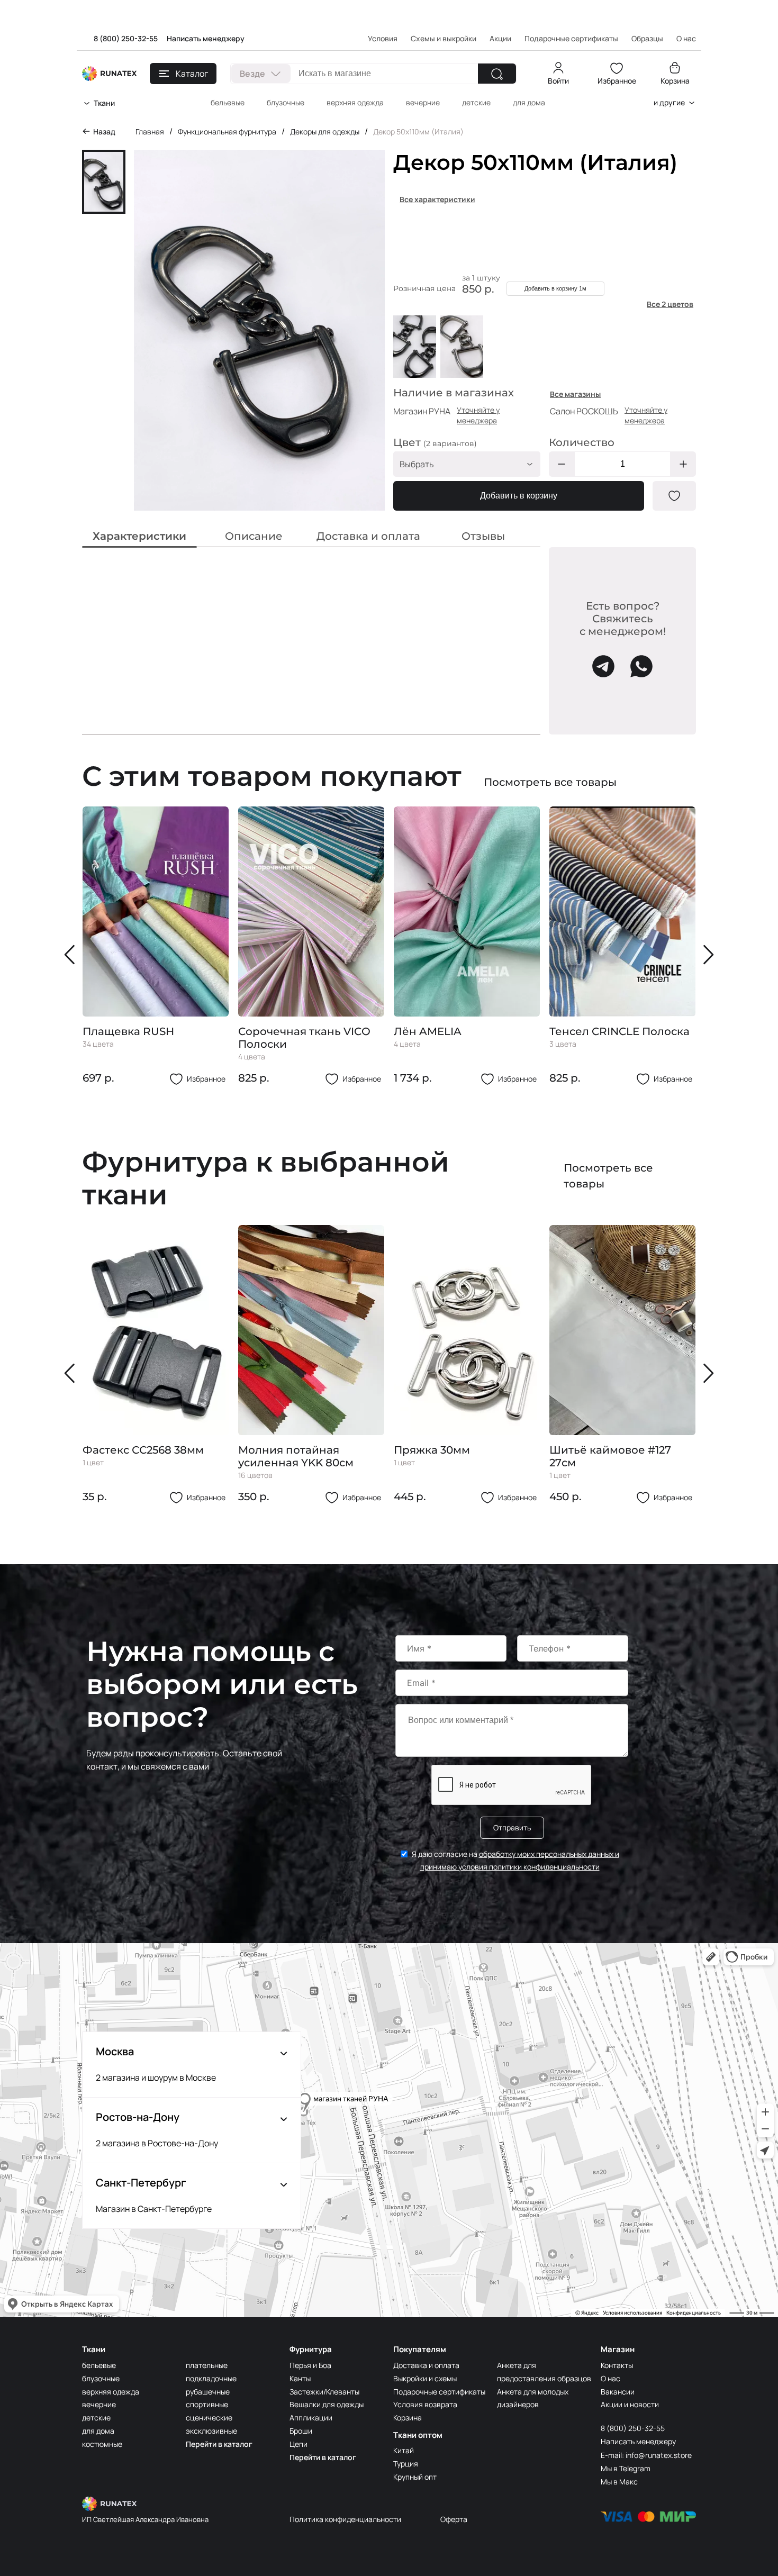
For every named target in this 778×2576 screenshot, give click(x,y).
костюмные (102, 2444)
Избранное (617, 81)
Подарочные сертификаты (571, 38)
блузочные (286, 102)
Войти (558, 81)
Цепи (298, 2444)
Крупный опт (415, 2477)
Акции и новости (630, 2404)
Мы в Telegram (626, 2468)
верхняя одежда (355, 102)
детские (476, 102)
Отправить (512, 1827)
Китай (404, 2450)
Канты (300, 2378)
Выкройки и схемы (425, 2378)
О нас (610, 2378)
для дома (529, 102)
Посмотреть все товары (550, 782)
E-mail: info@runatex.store (646, 2455)
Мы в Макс (619, 2482)
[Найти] (497, 74)
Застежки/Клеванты (324, 2392)
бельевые (228, 102)
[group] (156, 946)
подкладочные (211, 2378)
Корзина (675, 81)
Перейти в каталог (219, 2444)
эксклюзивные (211, 2431)
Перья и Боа (310, 2365)
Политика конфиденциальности (345, 2519)
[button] (72, 955)
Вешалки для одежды (327, 2404)
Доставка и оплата (426, 2365)
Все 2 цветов (670, 304)
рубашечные (208, 2392)
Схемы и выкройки (444, 38)
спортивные (207, 2404)
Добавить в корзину (519, 496)
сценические (209, 2418)
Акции (500, 38)
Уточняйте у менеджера (478, 415)
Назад (104, 131)
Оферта (454, 2519)
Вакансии (618, 2392)
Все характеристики (437, 199)
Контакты (617, 2365)
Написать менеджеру (206, 38)
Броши (301, 2431)
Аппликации (311, 2418)
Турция (406, 2464)
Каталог (192, 74)
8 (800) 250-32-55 (126, 38)
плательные (207, 2365)
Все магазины (575, 394)
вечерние (423, 102)
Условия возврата (425, 2404)
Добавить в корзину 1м (555, 288)
